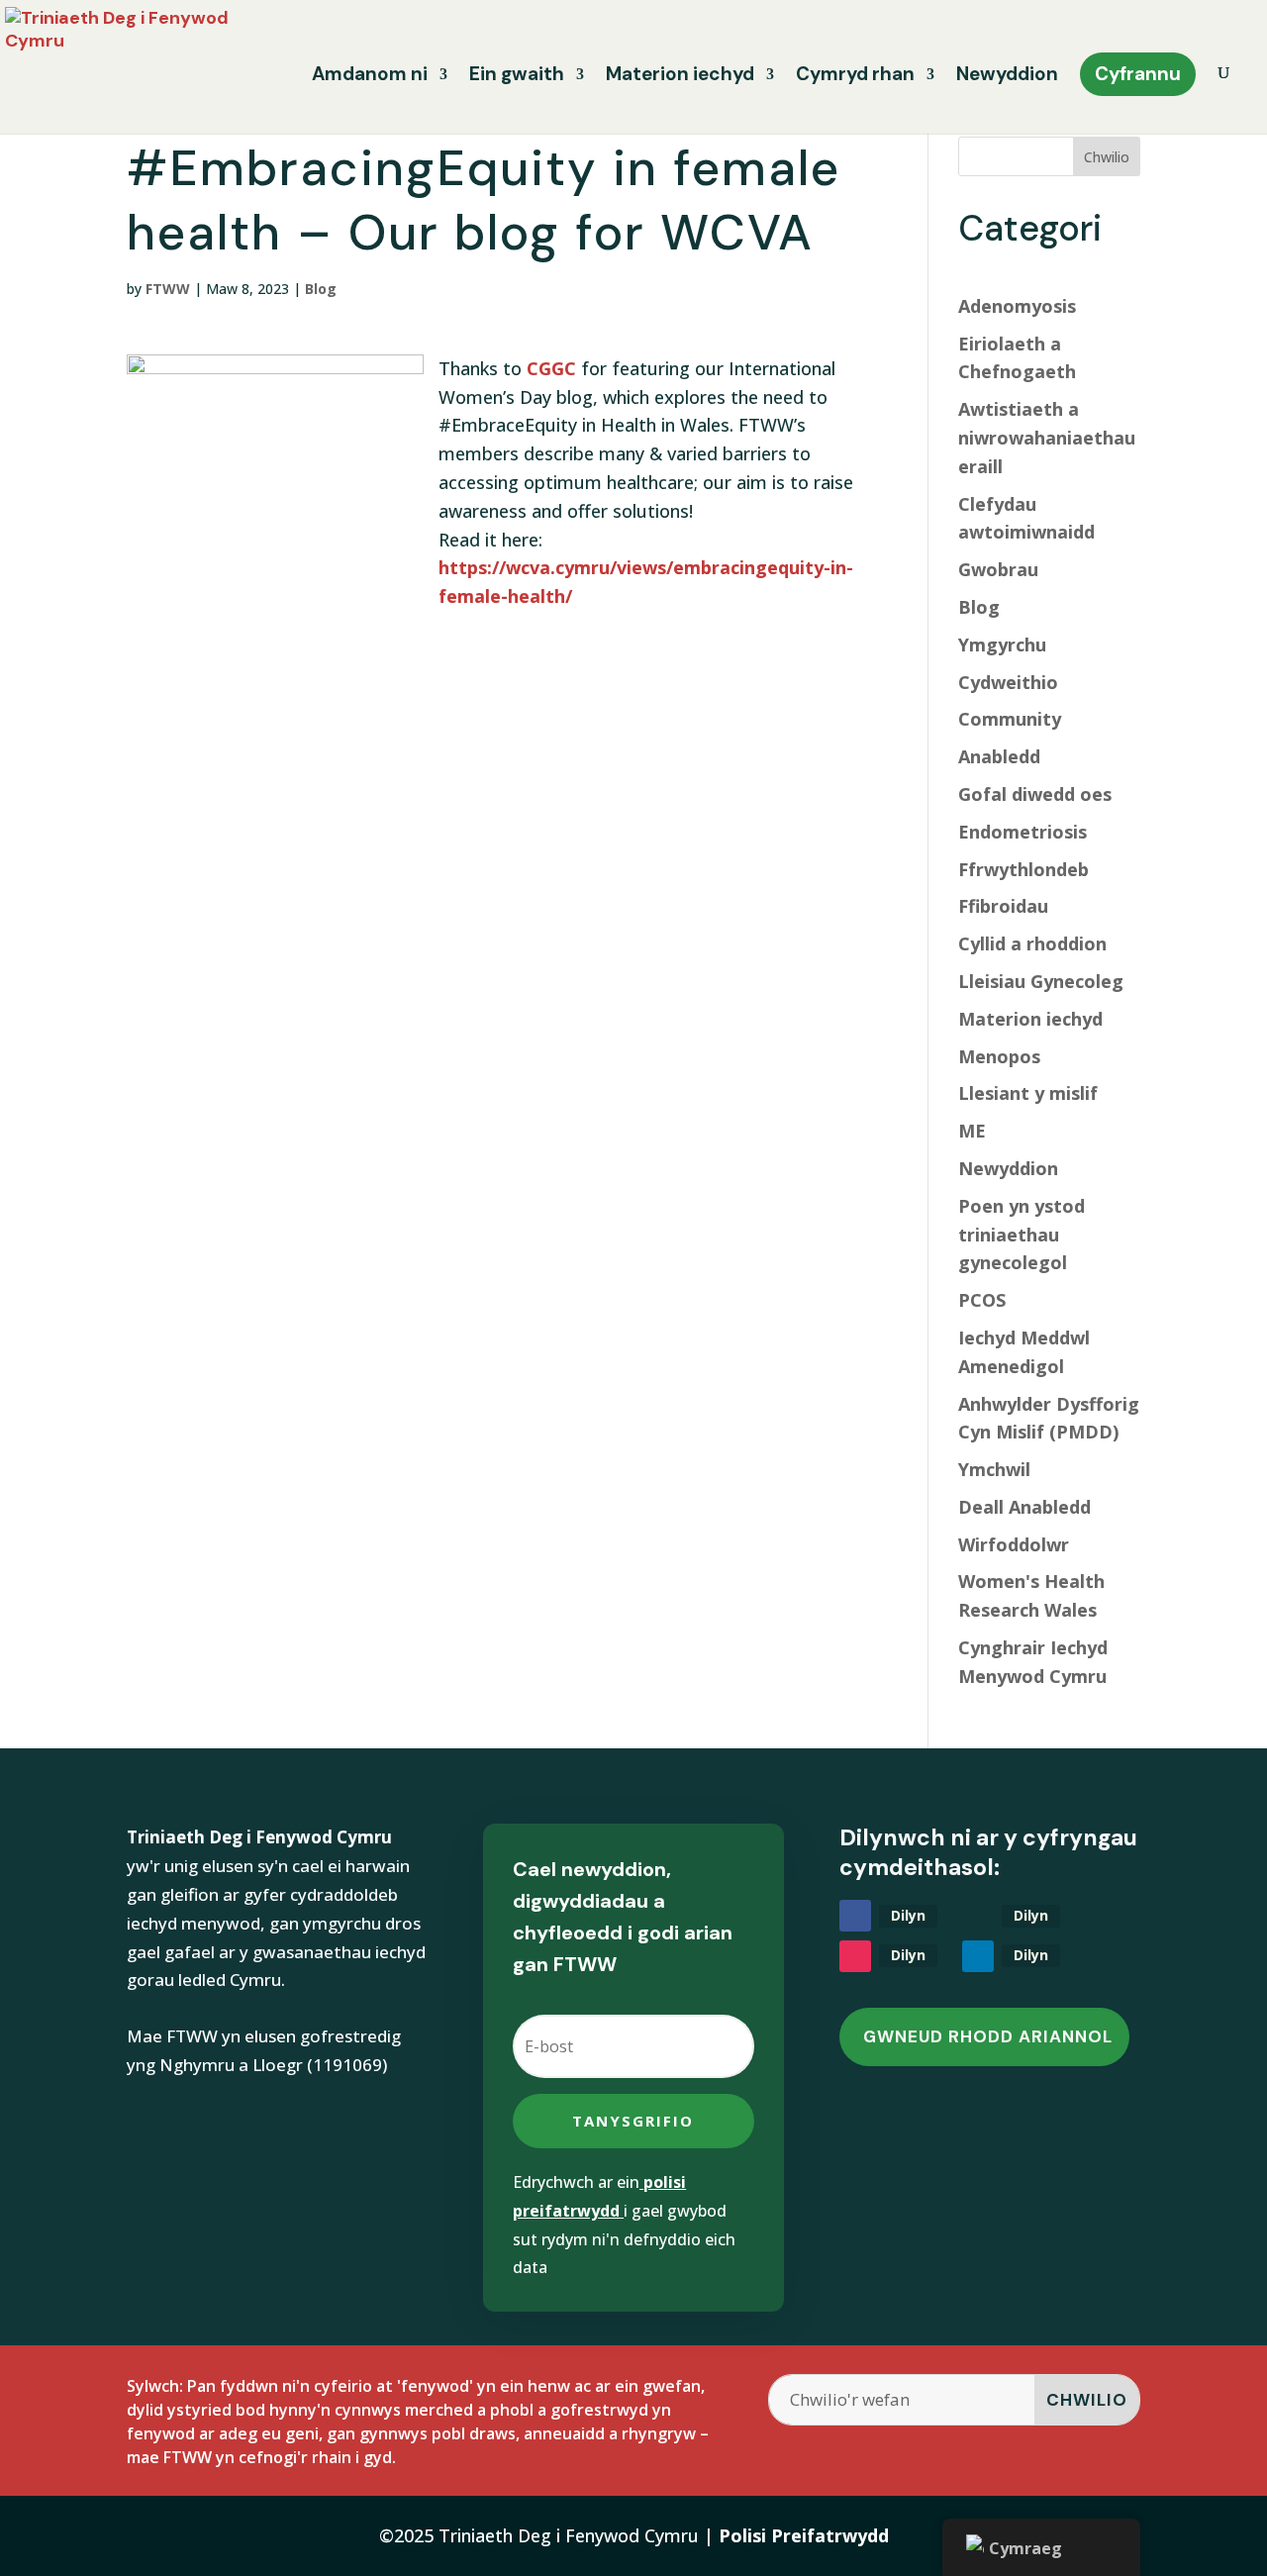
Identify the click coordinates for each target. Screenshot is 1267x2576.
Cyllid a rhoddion (1032, 943)
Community (1010, 719)
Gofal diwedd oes (1035, 794)
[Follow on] (978, 1916)
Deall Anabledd (1024, 1507)
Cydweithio (1008, 682)
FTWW (168, 289)
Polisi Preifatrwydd (804, 2535)
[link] (551, 368)
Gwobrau (998, 569)
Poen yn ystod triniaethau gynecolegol (1022, 1235)
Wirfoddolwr (1014, 1544)
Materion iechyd (680, 77)
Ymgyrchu (1002, 644)
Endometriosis (1023, 832)
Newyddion (1007, 77)
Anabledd (999, 756)
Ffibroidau (1003, 906)
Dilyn (908, 1915)
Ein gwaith (517, 77)
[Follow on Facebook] (855, 1916)
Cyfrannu (1138, 74)
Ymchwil (994, 1469)
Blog (321, 289)
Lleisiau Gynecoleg (1041, 981)
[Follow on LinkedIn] (978, 1956)
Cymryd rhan (855, 77)
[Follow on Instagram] (855, 1956)
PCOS (982, 1300)
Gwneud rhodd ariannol (988, 2036)
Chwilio (1107, 157)
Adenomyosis (1017, 306)
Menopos (999, 1056)
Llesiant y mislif (1028, 1093)
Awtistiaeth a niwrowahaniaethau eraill (1047, 438)
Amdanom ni (370, 77)
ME (972, 1131)
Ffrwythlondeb (1023, 869)
